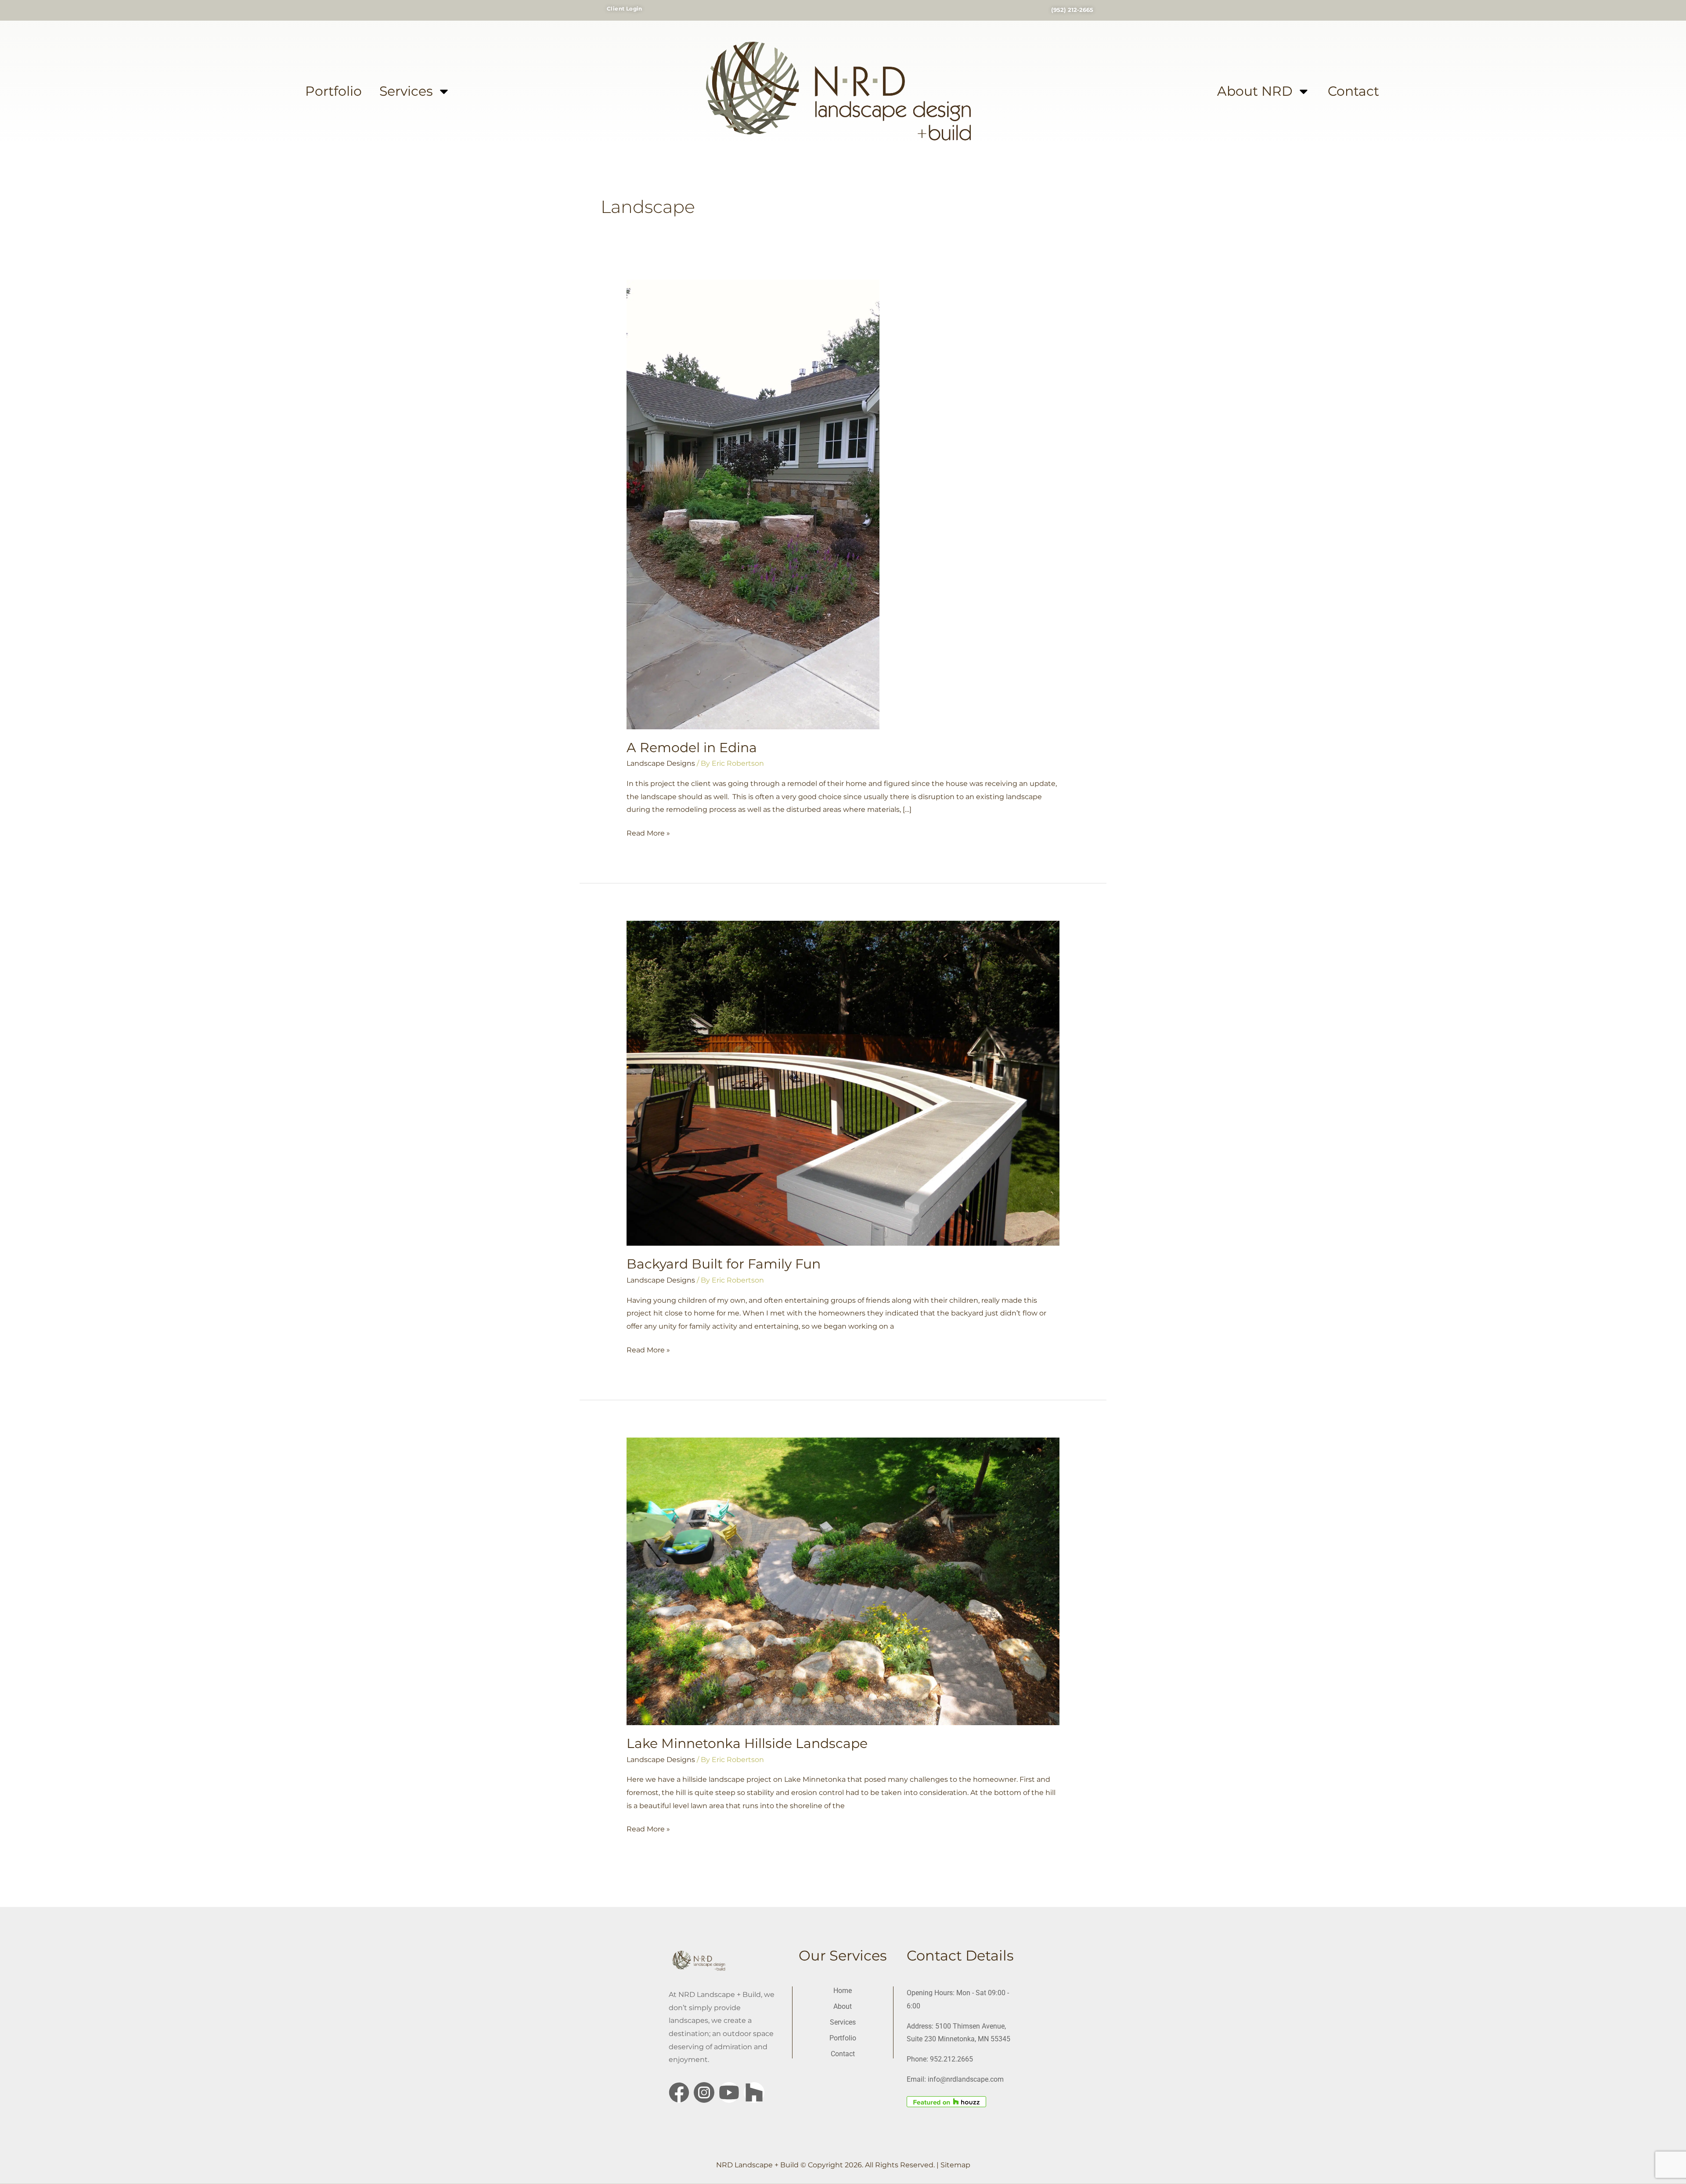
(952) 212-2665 (1072, 10)
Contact (1353, 91)
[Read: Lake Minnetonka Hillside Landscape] (843, 1581)
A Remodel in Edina (692, 748)
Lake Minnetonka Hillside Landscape (747, 1743)
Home (843, 1991)
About (843, 2006)
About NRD (1255, 91)
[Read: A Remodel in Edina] (753, 504)
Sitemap (955, 2165)
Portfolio (333, 91)
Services (406, 91)
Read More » (648, 832)
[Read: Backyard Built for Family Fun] (843, 1083)
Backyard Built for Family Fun (724, 1264)
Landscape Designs (661, 763)
